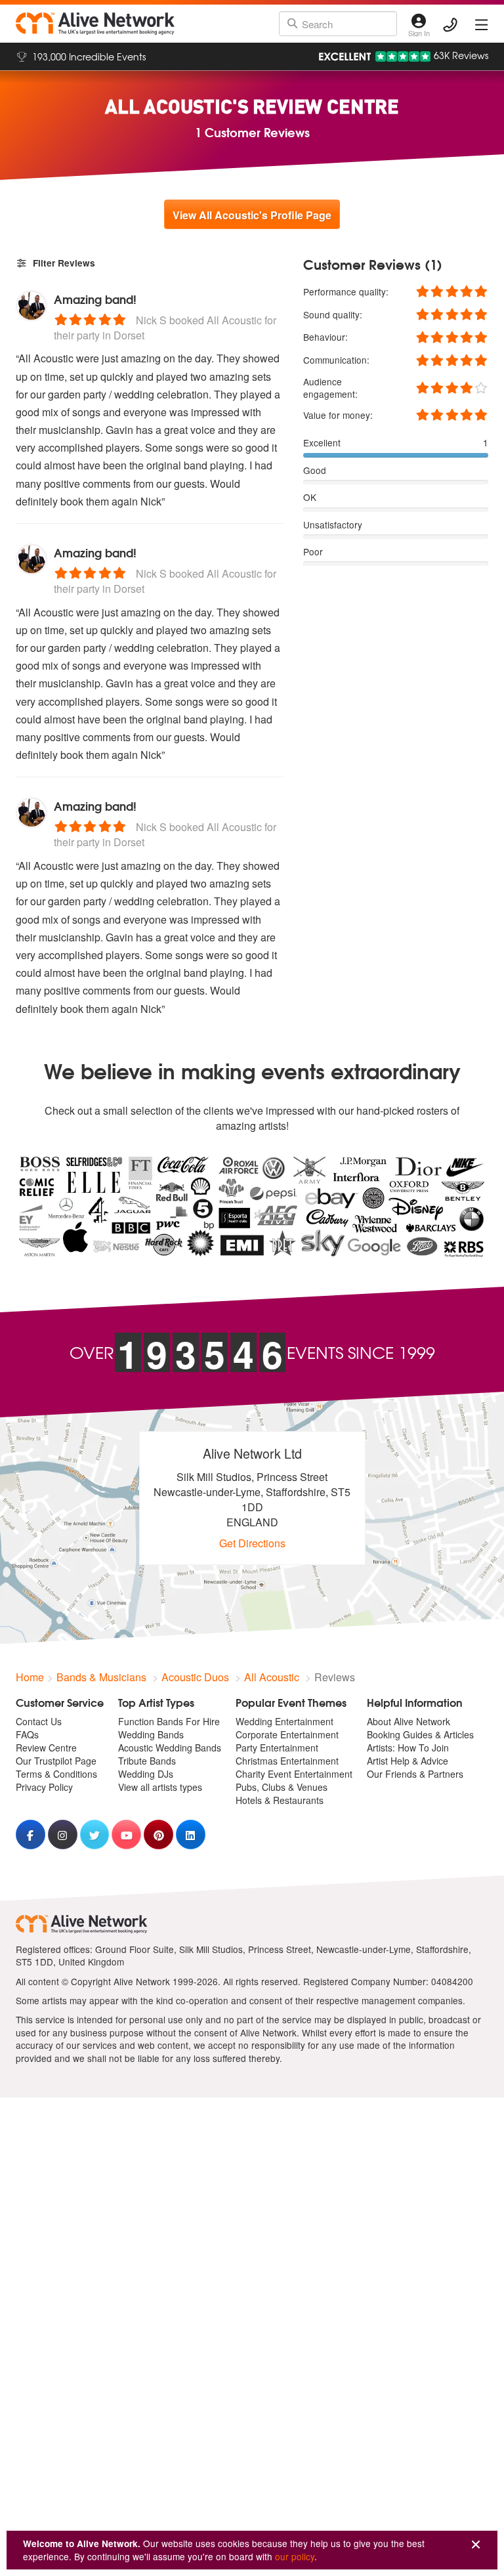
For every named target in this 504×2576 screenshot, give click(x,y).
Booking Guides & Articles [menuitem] (420, 1734)
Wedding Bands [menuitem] (151, 1734)
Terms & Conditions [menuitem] (56, 1774)
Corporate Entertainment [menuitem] (287, 1734)
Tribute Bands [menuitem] (147, 1761)
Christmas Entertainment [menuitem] (287, 1761)
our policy (295, 2556)
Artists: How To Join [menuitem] (408, 1748)
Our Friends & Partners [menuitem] (415, 1774)
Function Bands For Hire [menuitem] (169, 1721)
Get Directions (252, 1543)
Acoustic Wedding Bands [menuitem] (170, 1748)
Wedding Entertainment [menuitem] (284, 1721)
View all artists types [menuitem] (160, 1787)
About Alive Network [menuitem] (409, 1721)
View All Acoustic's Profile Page (252, 215)
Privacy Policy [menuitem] (44, 1787)
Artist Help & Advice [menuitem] (408, 1761)
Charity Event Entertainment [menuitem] (294, 1774)
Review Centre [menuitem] (46, 1748)
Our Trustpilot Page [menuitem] (56, 1761)
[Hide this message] (476, 2545)
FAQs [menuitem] (27, 1734)
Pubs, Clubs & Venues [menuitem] (282, 1787)
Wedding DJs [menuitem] (146, 1774)
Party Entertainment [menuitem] (277, 1748)
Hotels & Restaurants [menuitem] (280, 1800)
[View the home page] (95, 24)
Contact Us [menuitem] (39, 1721)
